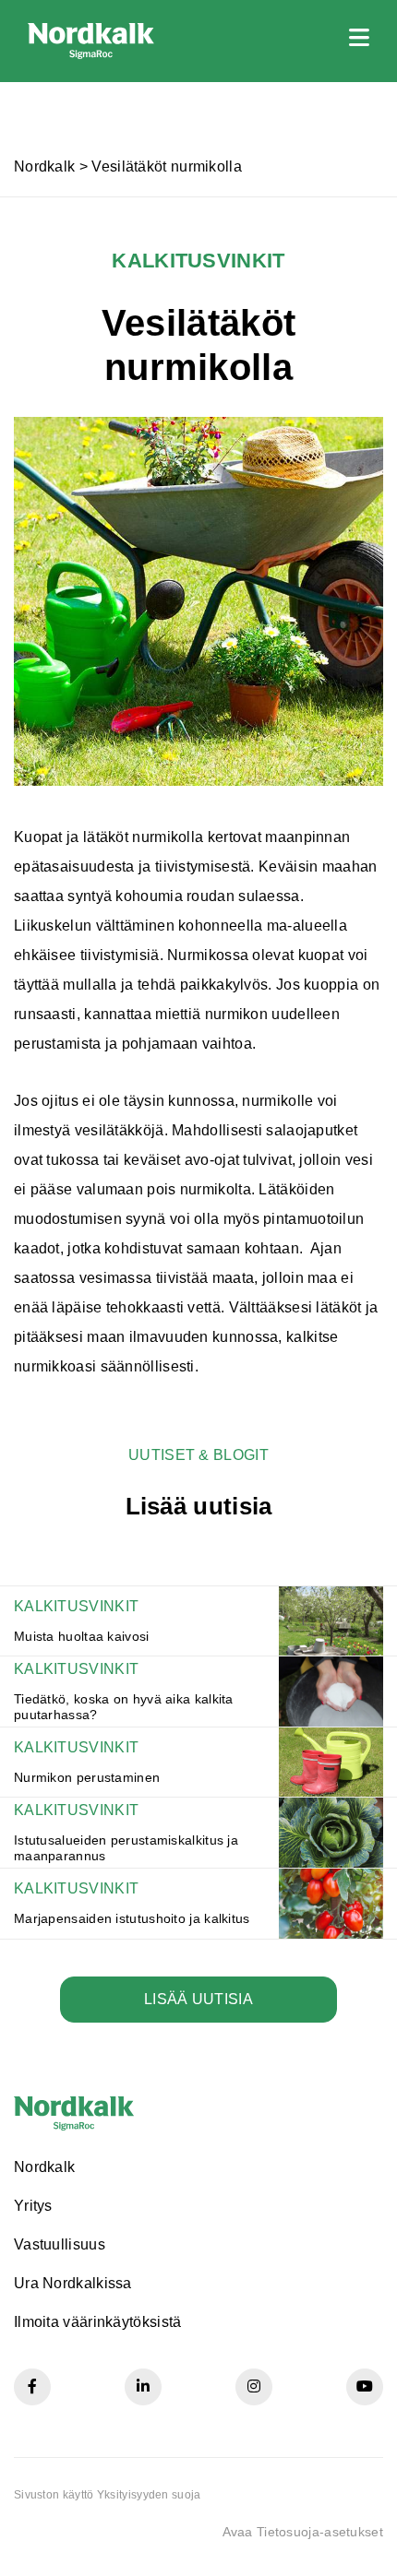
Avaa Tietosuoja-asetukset (303, 2532)
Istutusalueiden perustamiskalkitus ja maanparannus (126, 1848)
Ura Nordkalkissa (73, 2283)
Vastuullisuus (60, 2244)
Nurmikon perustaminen (87, 1777)
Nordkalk (44, 166)
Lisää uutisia (198, 1999)
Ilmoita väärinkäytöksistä (98, 2322)
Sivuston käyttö (54, 2495)
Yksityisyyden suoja (149, 2495)
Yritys (33, 2206)
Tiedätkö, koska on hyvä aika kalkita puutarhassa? (124, 1707)
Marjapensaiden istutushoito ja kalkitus (132, 1918)
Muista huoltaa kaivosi (82, 1636)
